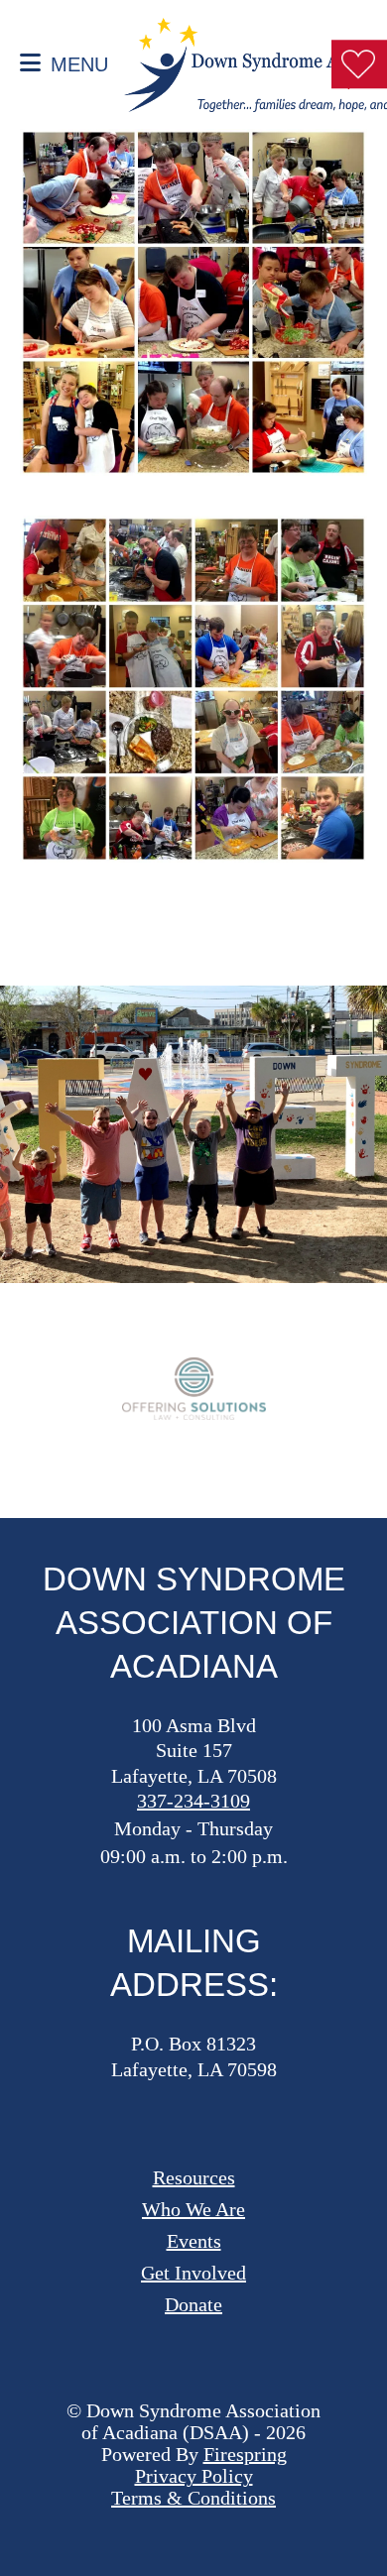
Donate (193, 2304)
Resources (194, 2177)
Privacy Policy (194, 2476)
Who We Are (193, 2209)
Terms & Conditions (193, 2498)
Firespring (245, 2454)
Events (194, 2241)
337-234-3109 (193, 1801)
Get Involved (193, 2273)
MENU (79, 64)
